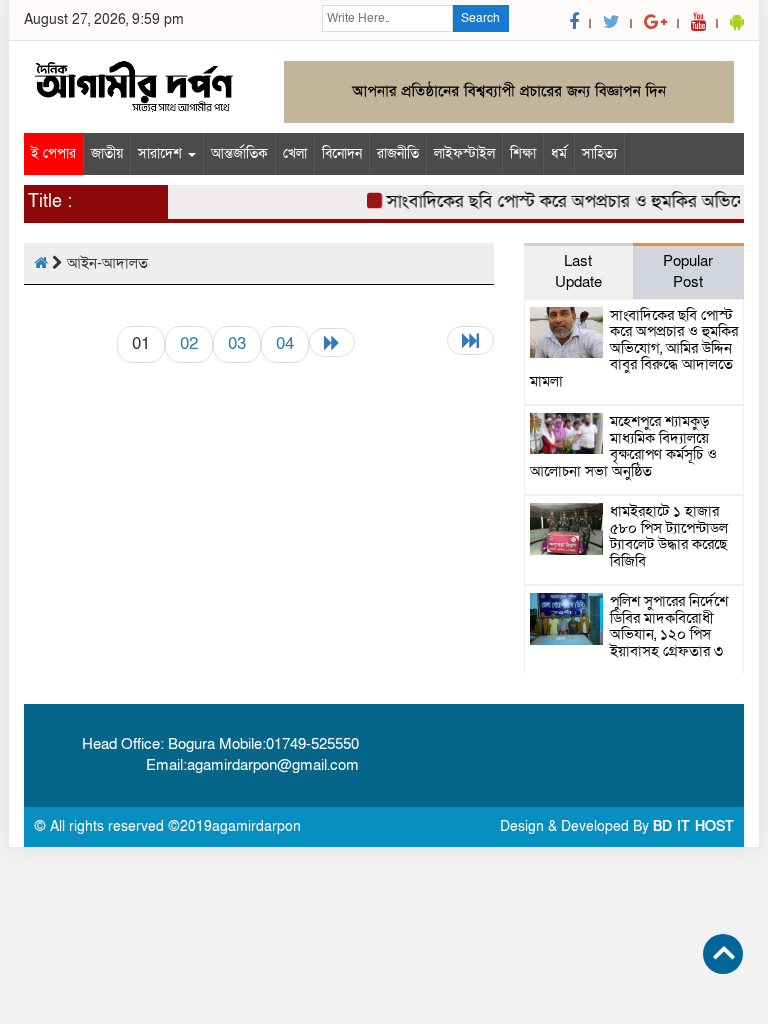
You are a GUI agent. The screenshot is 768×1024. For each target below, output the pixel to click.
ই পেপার (53, 153)
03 (237, 343)
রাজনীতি (398, 153)
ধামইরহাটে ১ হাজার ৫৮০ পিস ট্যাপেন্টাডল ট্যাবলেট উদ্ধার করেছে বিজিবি (669, 536)
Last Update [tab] (578, 271)
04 (285, 343)
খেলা (295, 153)
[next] (332, 342)
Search (480, 18)
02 (189, 343)
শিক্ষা (523, 153)
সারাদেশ (162, 153)
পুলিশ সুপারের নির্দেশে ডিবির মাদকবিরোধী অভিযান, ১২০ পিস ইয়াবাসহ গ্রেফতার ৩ (669, 626)
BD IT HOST (693, 826)
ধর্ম (559, 153)
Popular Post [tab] (688, 271)
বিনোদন (342, 153)
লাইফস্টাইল (464, 153)
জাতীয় (107, 153)
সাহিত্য (599, 153)
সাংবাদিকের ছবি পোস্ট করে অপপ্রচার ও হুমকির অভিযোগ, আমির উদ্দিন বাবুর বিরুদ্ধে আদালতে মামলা (634, 348)
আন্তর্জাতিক (239, 153)
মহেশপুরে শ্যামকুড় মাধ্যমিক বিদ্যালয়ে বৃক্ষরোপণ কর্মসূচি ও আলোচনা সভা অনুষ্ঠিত (623, 446)
